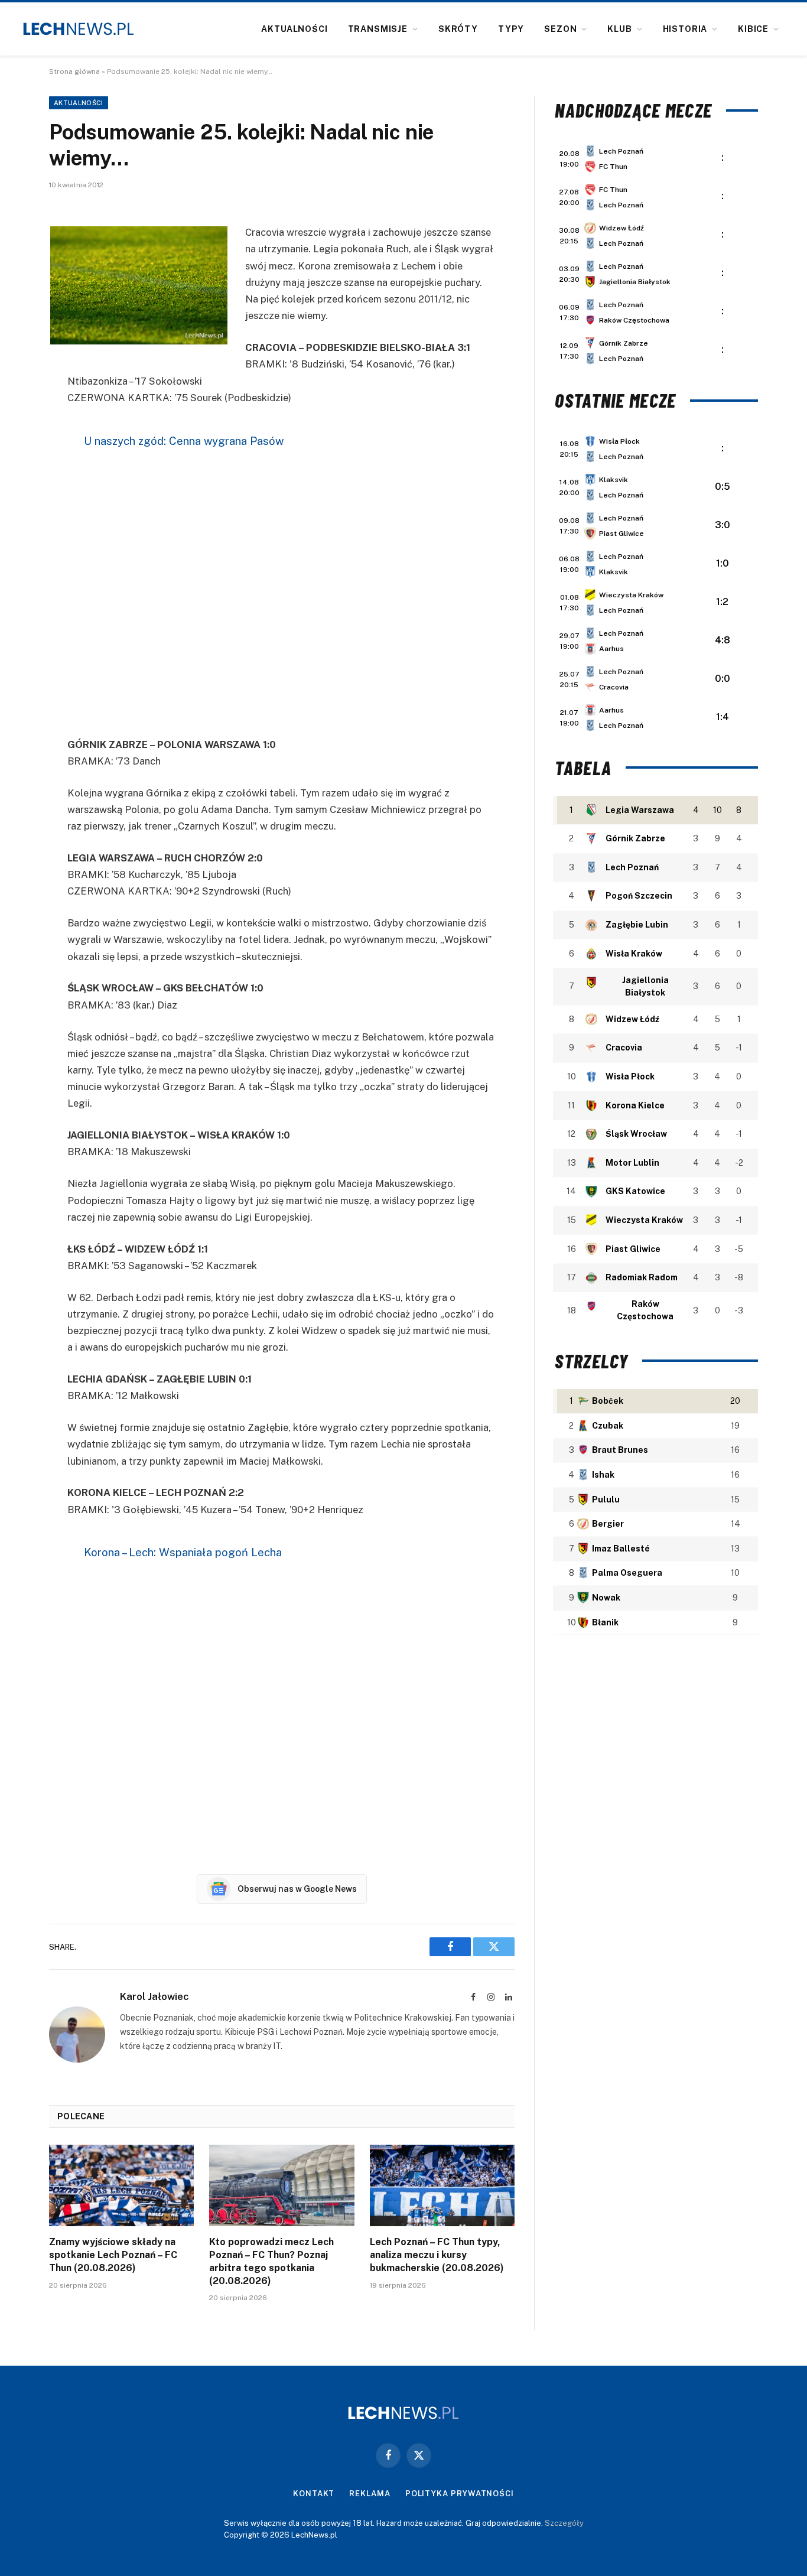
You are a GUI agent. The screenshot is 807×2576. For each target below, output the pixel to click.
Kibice (753, 29)
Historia (685, 29)
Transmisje (378, 29)
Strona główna (74, 71)
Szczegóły (564, 2523)
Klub (619, 29)
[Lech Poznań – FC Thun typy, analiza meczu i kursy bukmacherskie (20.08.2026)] (442, 2185)
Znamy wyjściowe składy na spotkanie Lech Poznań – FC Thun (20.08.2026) (113, 2255)
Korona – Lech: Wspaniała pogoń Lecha (183, 1552)
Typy (511, 29)
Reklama (370, 2494)
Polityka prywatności (460, 2494)
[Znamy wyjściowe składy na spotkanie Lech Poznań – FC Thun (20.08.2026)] (121, 2185)
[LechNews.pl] (79, 29)
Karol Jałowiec (154, 1996)
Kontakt (314, 2494)
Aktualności (294, 29)
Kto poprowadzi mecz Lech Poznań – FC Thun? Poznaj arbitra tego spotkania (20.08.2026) (271, 2261)
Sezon (560, 29)
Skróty (458, 29)
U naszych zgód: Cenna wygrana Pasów (184, 441)
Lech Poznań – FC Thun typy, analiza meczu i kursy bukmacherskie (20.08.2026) (437, 2255)
